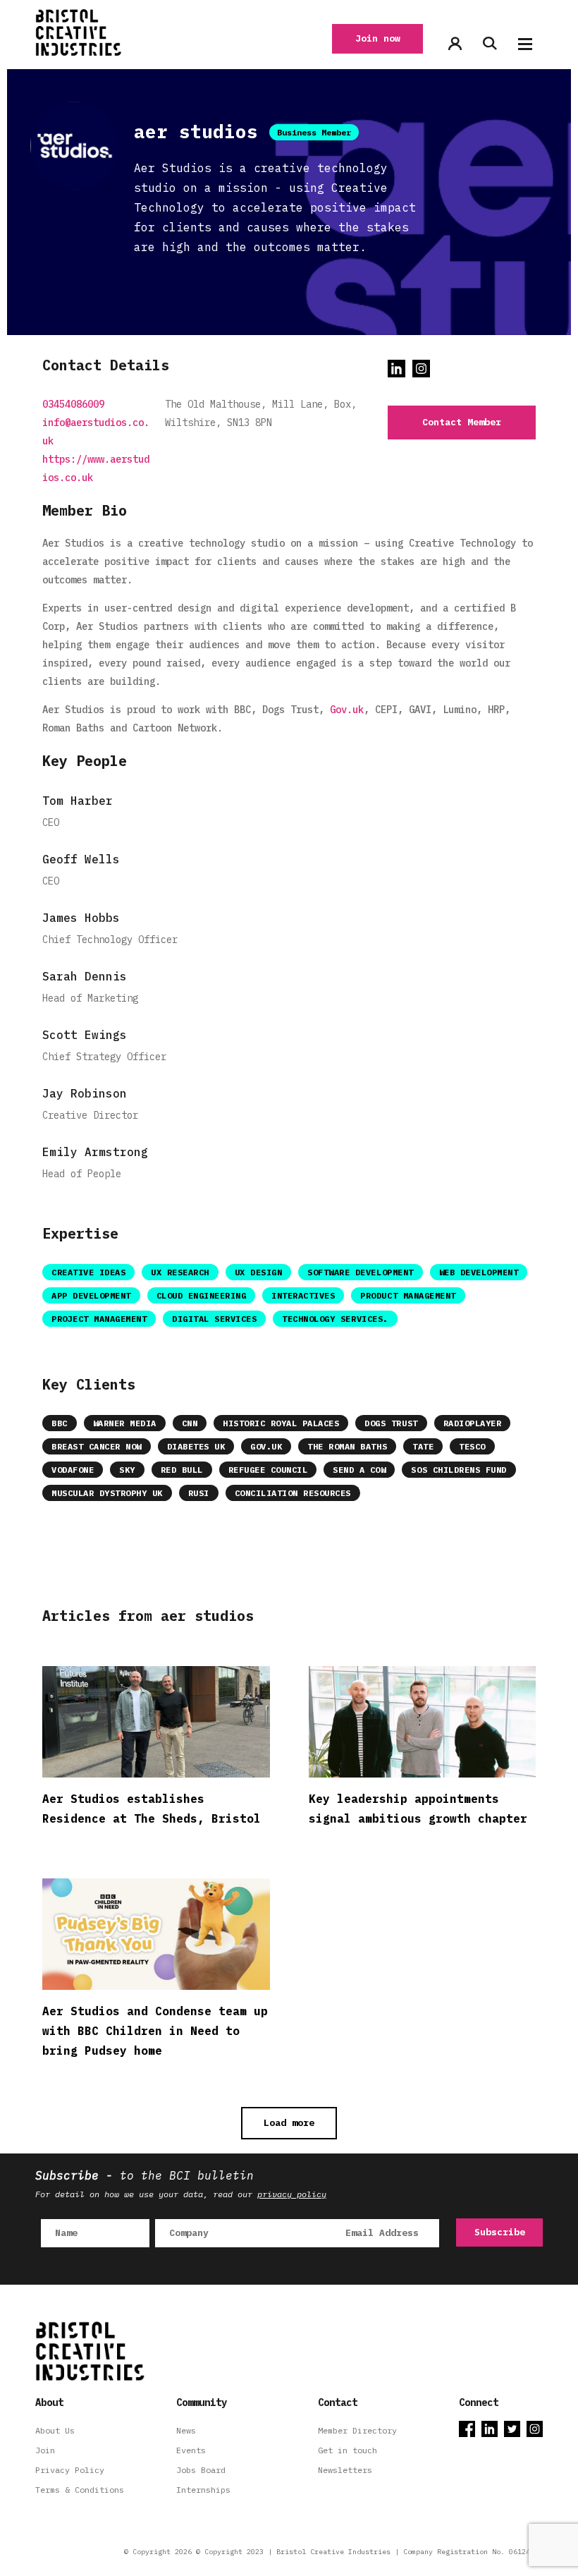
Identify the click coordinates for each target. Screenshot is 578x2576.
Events (191, 2450)
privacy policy (292, 2194)
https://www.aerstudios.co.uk (96, 468)
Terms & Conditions (80, 2490)
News (186, 2430)
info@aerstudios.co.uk (96, 432)
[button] (525, 44)
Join (45, 2450)
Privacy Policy (70, 2470)
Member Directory (357, 2430)
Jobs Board (201, 2470)
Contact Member (462, 422)
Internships (203, 2490)
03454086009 (73, 404)
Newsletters (345, 2470)
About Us (55, 2430)
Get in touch (348, 2450)
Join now (378, 38)
